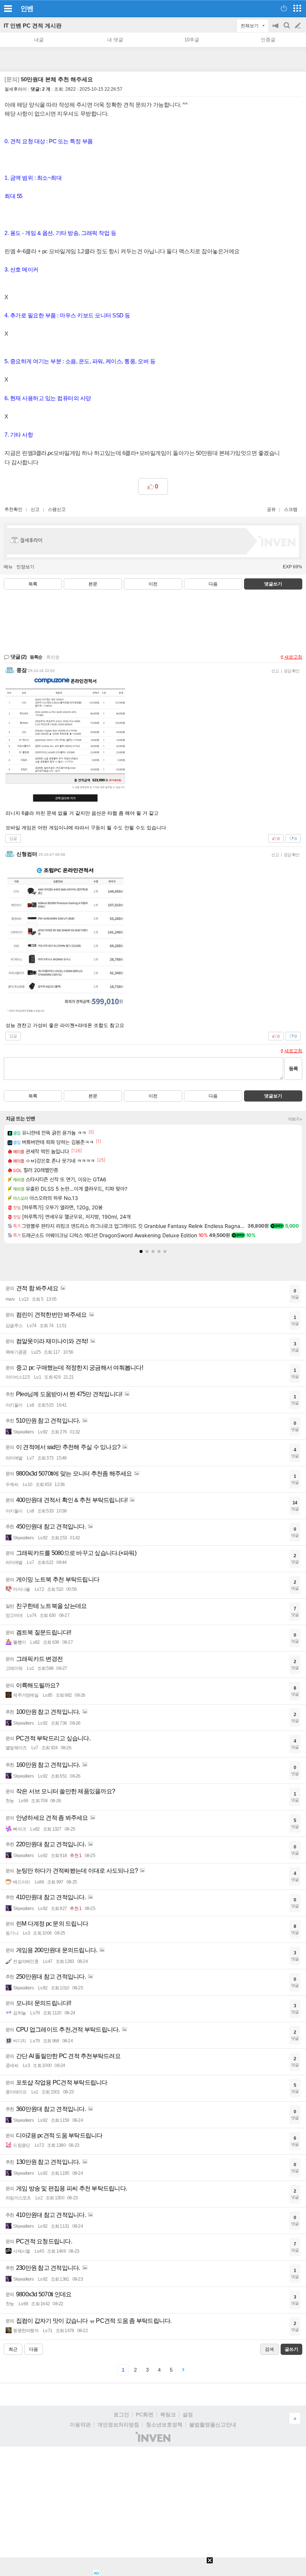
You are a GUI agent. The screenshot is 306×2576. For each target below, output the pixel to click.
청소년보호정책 (164, 2425)
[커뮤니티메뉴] (8, 8)
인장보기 (25, 567)
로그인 (121, 2415)
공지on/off (276, 29)
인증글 (268, 40)
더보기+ (295, 1119)
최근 (13, 2349)
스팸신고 (57, 509)
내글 (39, 40)
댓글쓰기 (273, 584)
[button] (141, 1251)
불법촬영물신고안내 (213, 2425)
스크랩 (291, 509)
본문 (93, 584)
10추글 (192, 40)
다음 (213, 584)
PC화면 (145, 2415)
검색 (287, 29)
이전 (153, 584)
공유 (271, 509)
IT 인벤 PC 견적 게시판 (33, 26)
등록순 (36, 657)
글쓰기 (299, 26)
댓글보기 (273, 1096)
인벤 (27, 9)
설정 (188, 2415)
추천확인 (13, 509)
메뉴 (8, 567)
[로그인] (284, 8)
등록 (293, 1069)
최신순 (53, 657)
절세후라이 (16, 89)
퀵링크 (168, 2415)
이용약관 (80, 2425)
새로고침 (293, 657)
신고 (35, 509)
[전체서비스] (297, 8)
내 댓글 (115, 40)
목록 (33, 584)
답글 (13, 838)
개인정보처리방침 (118, 2425)
